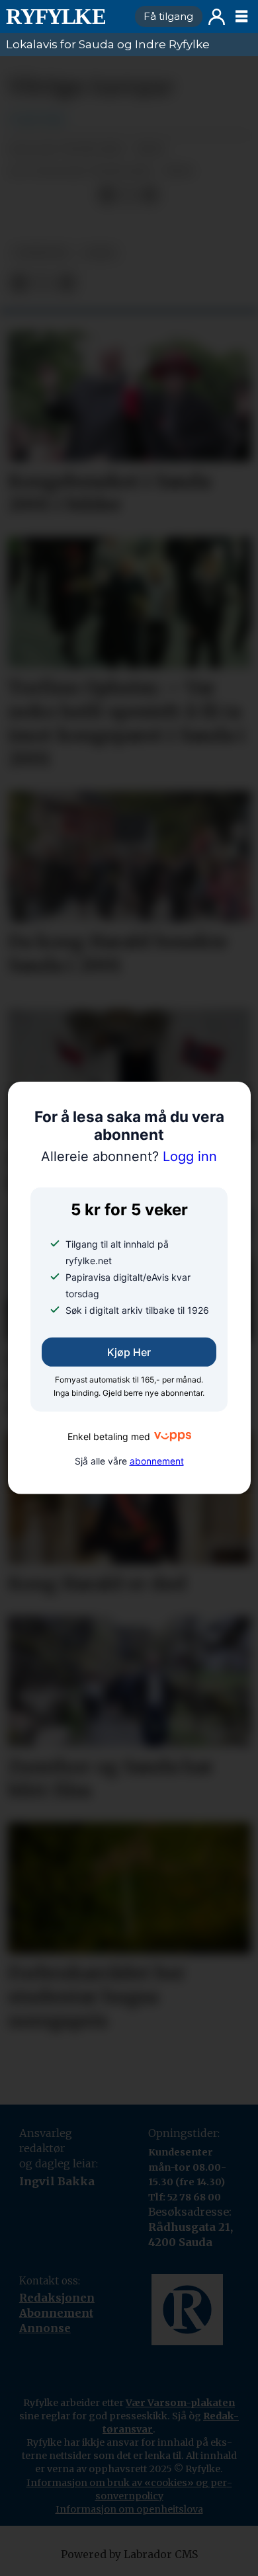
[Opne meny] (241, 17)
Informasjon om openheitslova (129, 2509)
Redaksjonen (57, 2298)
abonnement (157, 1461)
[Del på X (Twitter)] (129, 195)
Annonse (45, 2328)
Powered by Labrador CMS (129, 2555)
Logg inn (217, 17)
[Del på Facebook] (107, 195)
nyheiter (41, 253)
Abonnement (56, 2313)
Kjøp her (129, 1352)
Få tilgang (168, 16)
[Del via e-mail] (150, 195)
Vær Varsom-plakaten (180, 2403)
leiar (99, 253)
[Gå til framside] (65, 17)
